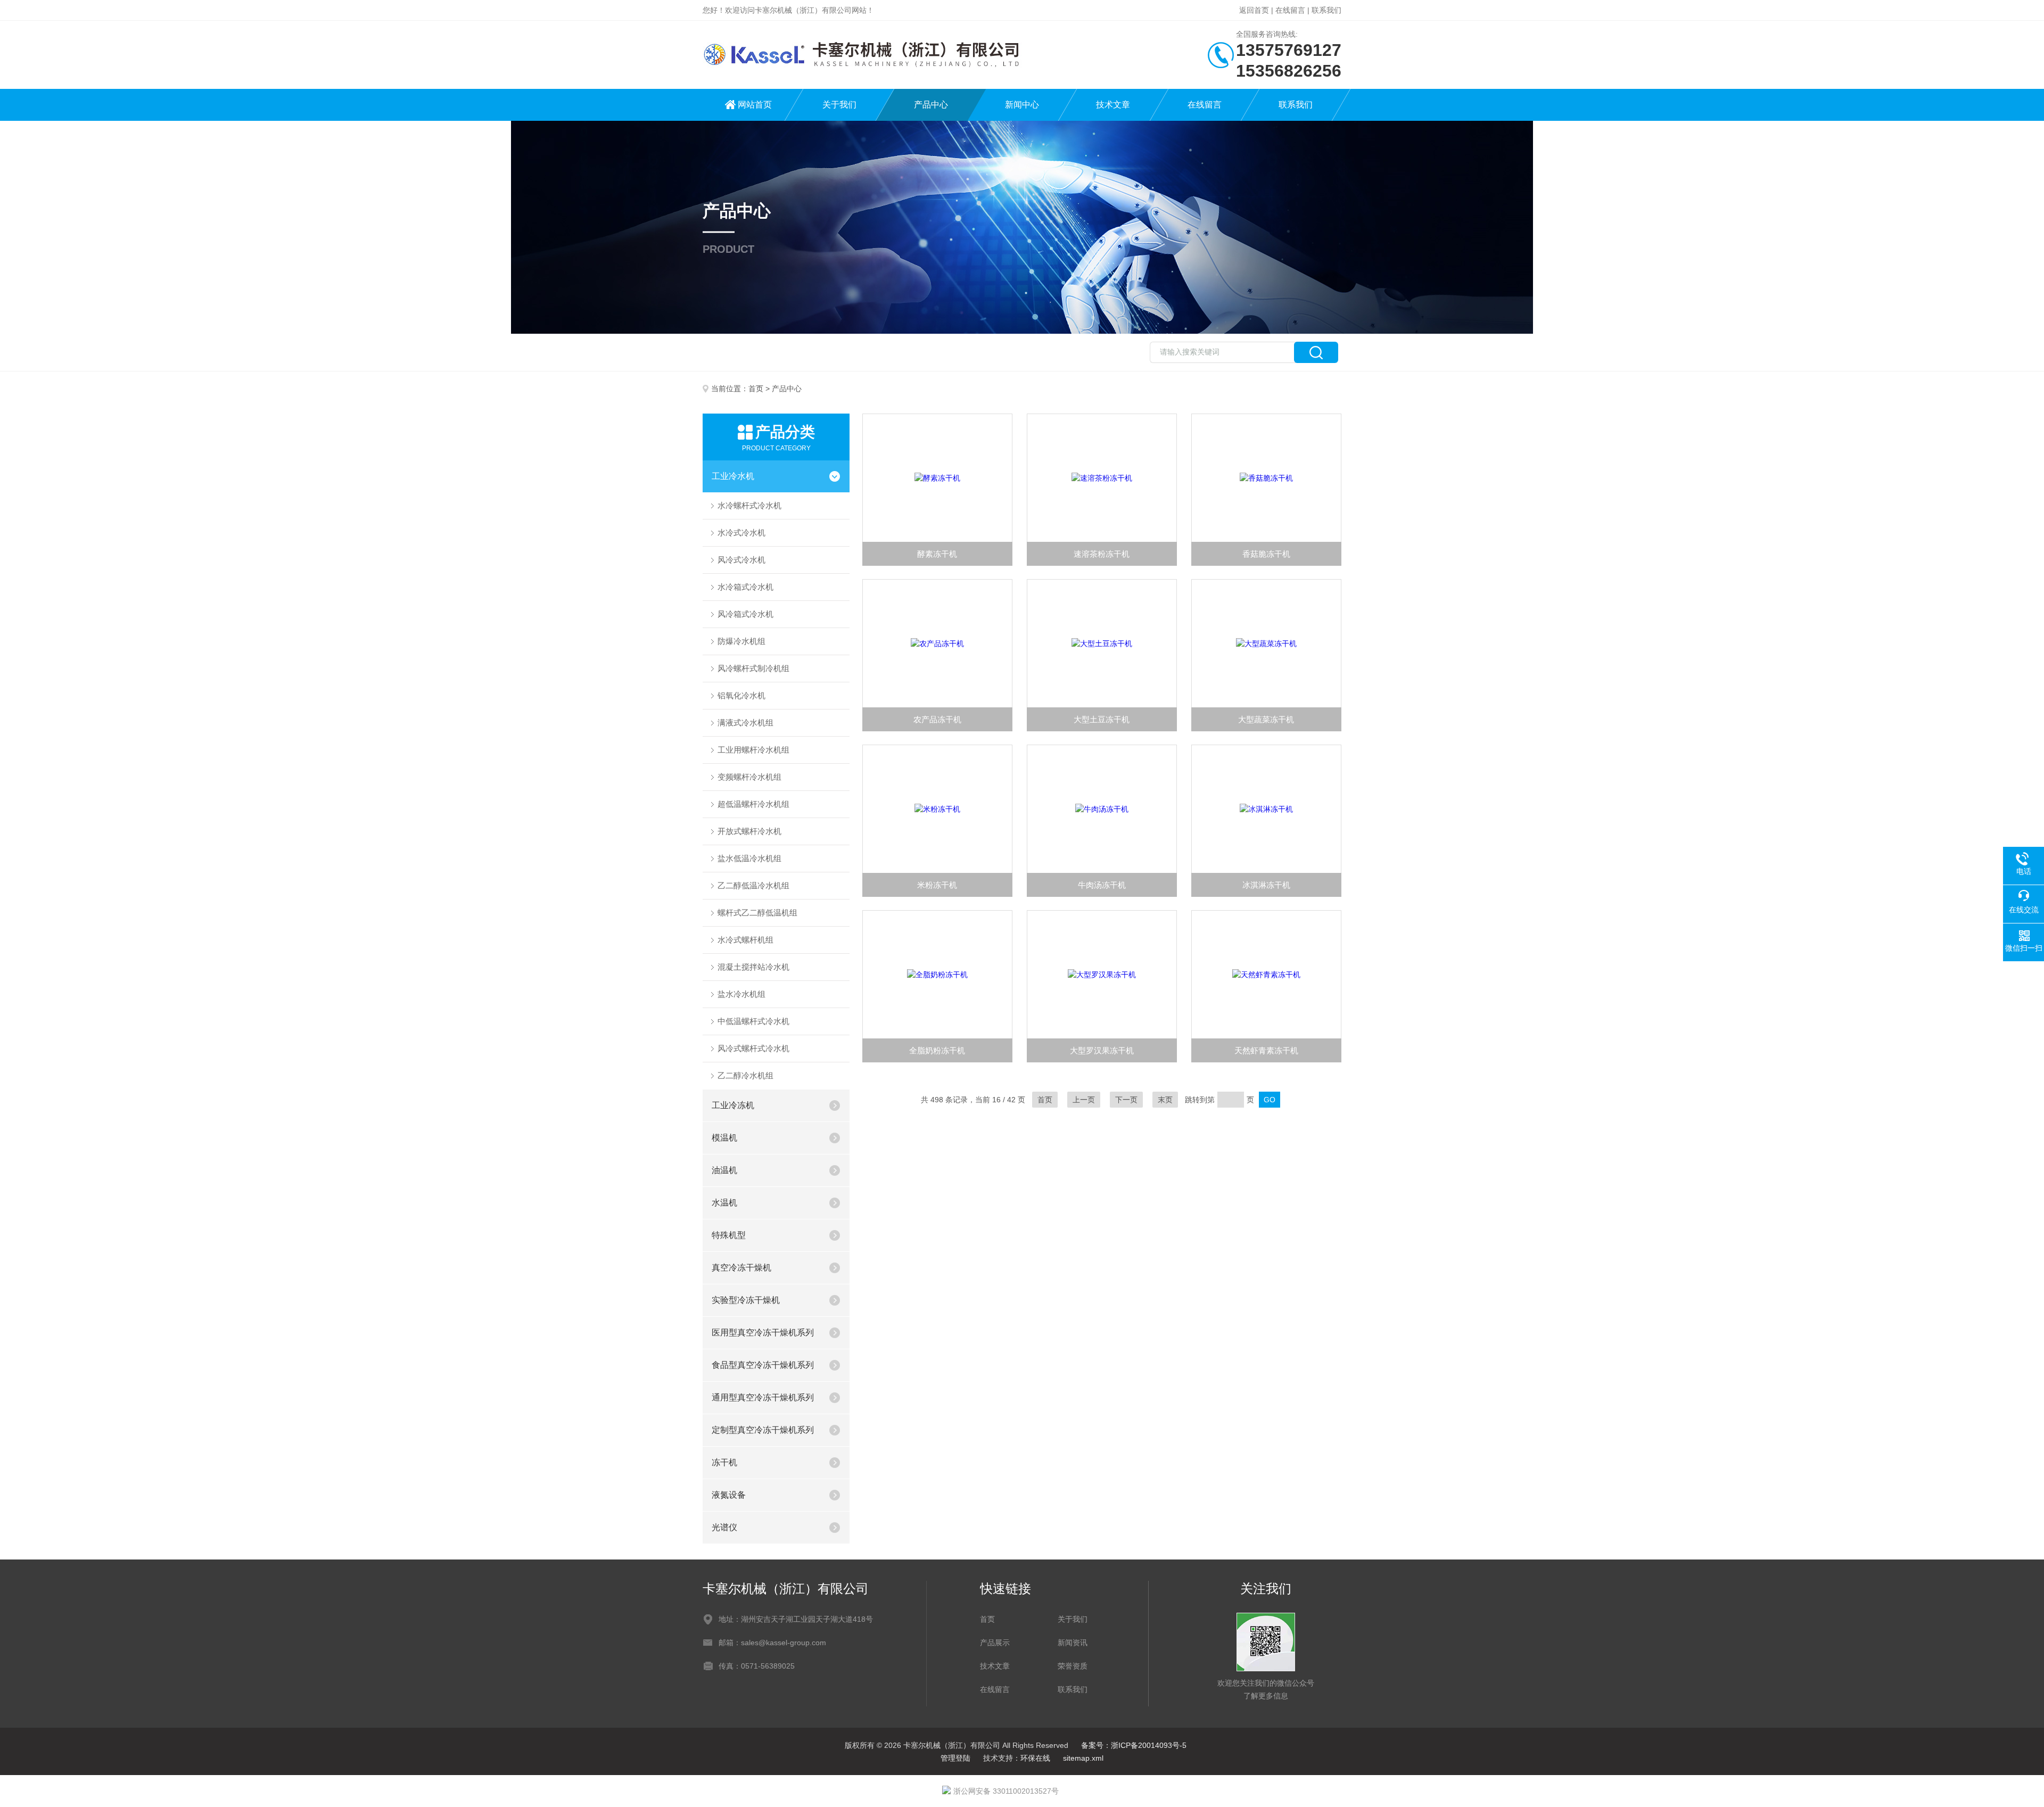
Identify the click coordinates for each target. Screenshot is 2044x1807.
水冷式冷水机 (741, 533)
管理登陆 (955, 1758)
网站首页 (755, 105)
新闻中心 (1022, 105)
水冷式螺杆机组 (745, 940)
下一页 (1126, 1100)
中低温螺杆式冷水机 (753, 1021)
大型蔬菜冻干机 (1266, 719)
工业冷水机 (733, 476)
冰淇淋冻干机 (1266, 885)
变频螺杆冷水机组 (749, 777)
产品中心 (931, 105)
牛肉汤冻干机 (1102, 885)
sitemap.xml (1083, 1758)
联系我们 (1326, 10)
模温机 (724, 1138)
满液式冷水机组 (745, 723)
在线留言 (1290, 10)
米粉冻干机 (937, 885)
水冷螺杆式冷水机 (749, 505)
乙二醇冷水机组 (745, 1075)
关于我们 (839, 105)
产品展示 (995, 1643)
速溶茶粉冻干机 (1102, 554)
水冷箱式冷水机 (745, 587)
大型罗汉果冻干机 (1102, 1050)
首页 (756, 389)
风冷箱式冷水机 (745, 614)
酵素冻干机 (937, 554)
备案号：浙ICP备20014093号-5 (1134, 1745)
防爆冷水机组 (741, 641)
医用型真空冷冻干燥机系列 (763, 1332)
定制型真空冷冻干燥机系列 (763, 1430)
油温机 (724, 1170)
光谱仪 (724, 1527)
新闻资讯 (1073, 1643)
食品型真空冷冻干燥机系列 (763, 1365)
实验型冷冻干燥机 (746, 1300)
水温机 (724, 1203)
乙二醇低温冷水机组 (753, 885)
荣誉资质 (1073, 1666)
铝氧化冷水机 (741, 695)
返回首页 (1254, 10)
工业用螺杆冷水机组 (753, 750)
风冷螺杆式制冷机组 (753, 668)
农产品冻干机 (937, 719)
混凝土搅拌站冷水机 (753, 967)
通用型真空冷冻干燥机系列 (763, 1397)
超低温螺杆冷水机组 (753, 804)
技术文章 (1113, 105)
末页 (1165, 1100)
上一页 (1084, 1100)
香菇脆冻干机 (1266, 554)
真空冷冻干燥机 (741, 1268)
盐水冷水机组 (741, 994)
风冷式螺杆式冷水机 (753, 1048)
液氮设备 (729, 1495)
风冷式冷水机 (741, 560)
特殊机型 (729, 1235)
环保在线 (1035, 1758)
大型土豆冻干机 (1102, 719)
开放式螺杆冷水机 (749, 831)
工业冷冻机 (733, 1105)
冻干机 (724, 1462)
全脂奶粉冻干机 (937, 1050)
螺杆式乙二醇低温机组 (757, 913)
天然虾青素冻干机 (1266, 1050)
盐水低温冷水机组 (749, 858)
